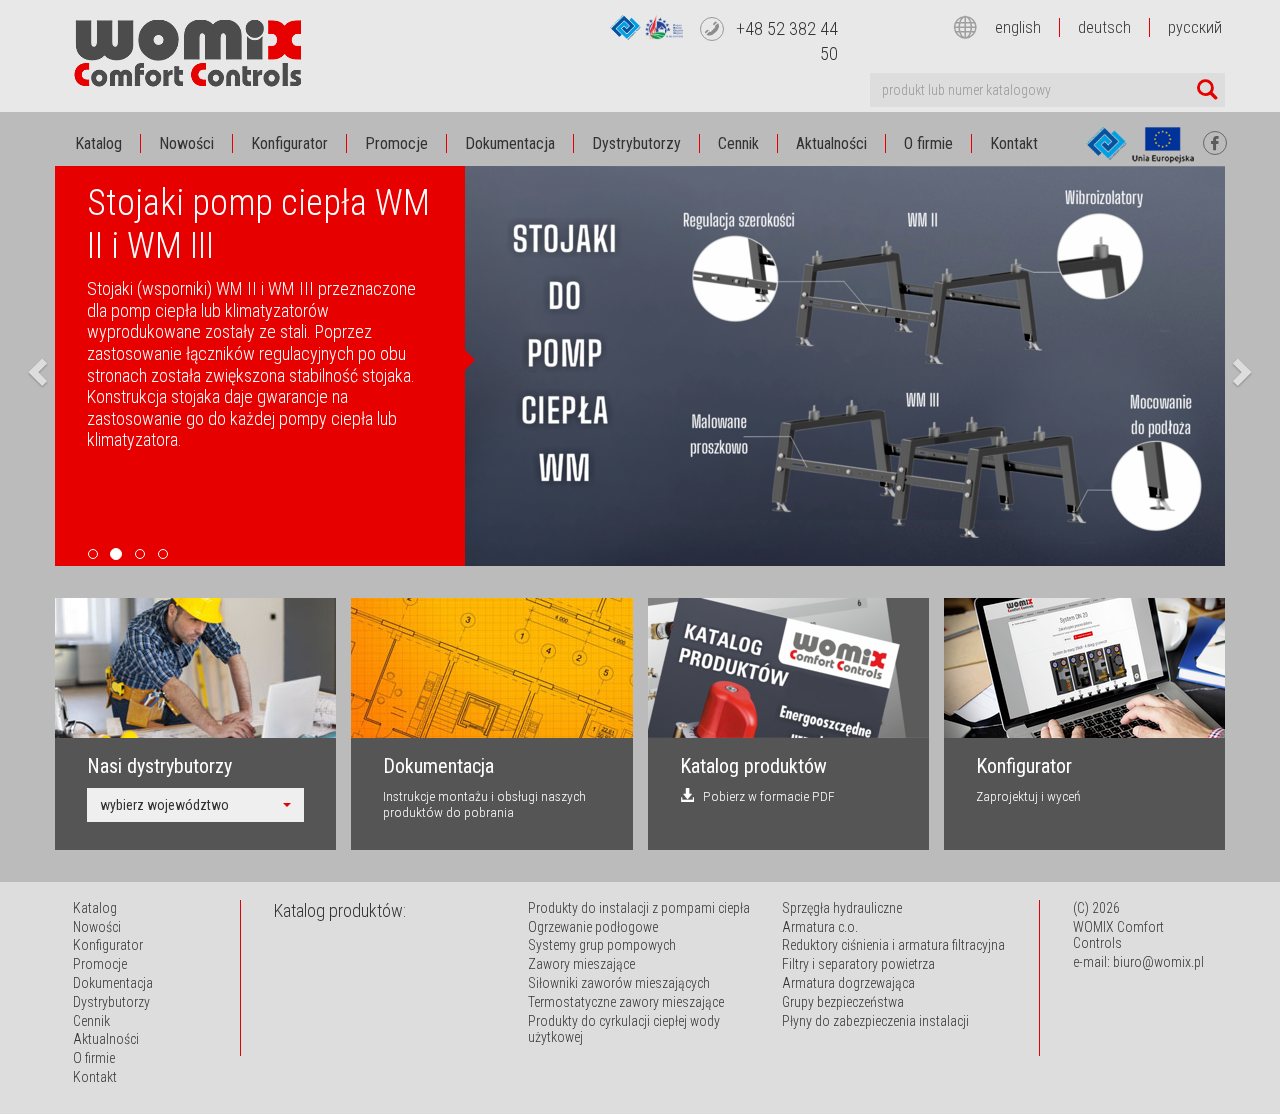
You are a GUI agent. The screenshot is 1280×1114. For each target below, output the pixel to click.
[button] (35, 366)
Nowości (186, 143)
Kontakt (1014, 143)
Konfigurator (289, 143)
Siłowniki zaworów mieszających (619, 983)
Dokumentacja (510, 143)
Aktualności (831, 143)
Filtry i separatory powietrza (858, 964)
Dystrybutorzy (636, 143)
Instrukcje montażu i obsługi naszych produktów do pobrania (484, 804)
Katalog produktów (753, 766)
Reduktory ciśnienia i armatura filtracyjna (893, 945)
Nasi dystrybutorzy (159, 766)
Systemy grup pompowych (602, 945)
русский (1195, 27)
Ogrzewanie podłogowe (593, 927)
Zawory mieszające (581, 964)
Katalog (98, 143)
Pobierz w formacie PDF (764, 796)
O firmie (928, 143)
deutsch (1104, 27)
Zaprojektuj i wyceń (1028, 796)
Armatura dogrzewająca (848, 983)
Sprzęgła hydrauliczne (842, 908)
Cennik (738, 143)
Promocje (396, 143)
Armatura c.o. (820, 927)
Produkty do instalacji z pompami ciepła (639, 908)
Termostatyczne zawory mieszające (626, 1002)
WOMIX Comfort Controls (1118, 935)
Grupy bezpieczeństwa (843, 1002)
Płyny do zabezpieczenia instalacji (875, 1021)
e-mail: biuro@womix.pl (1138, 962)
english (1018, 27)
